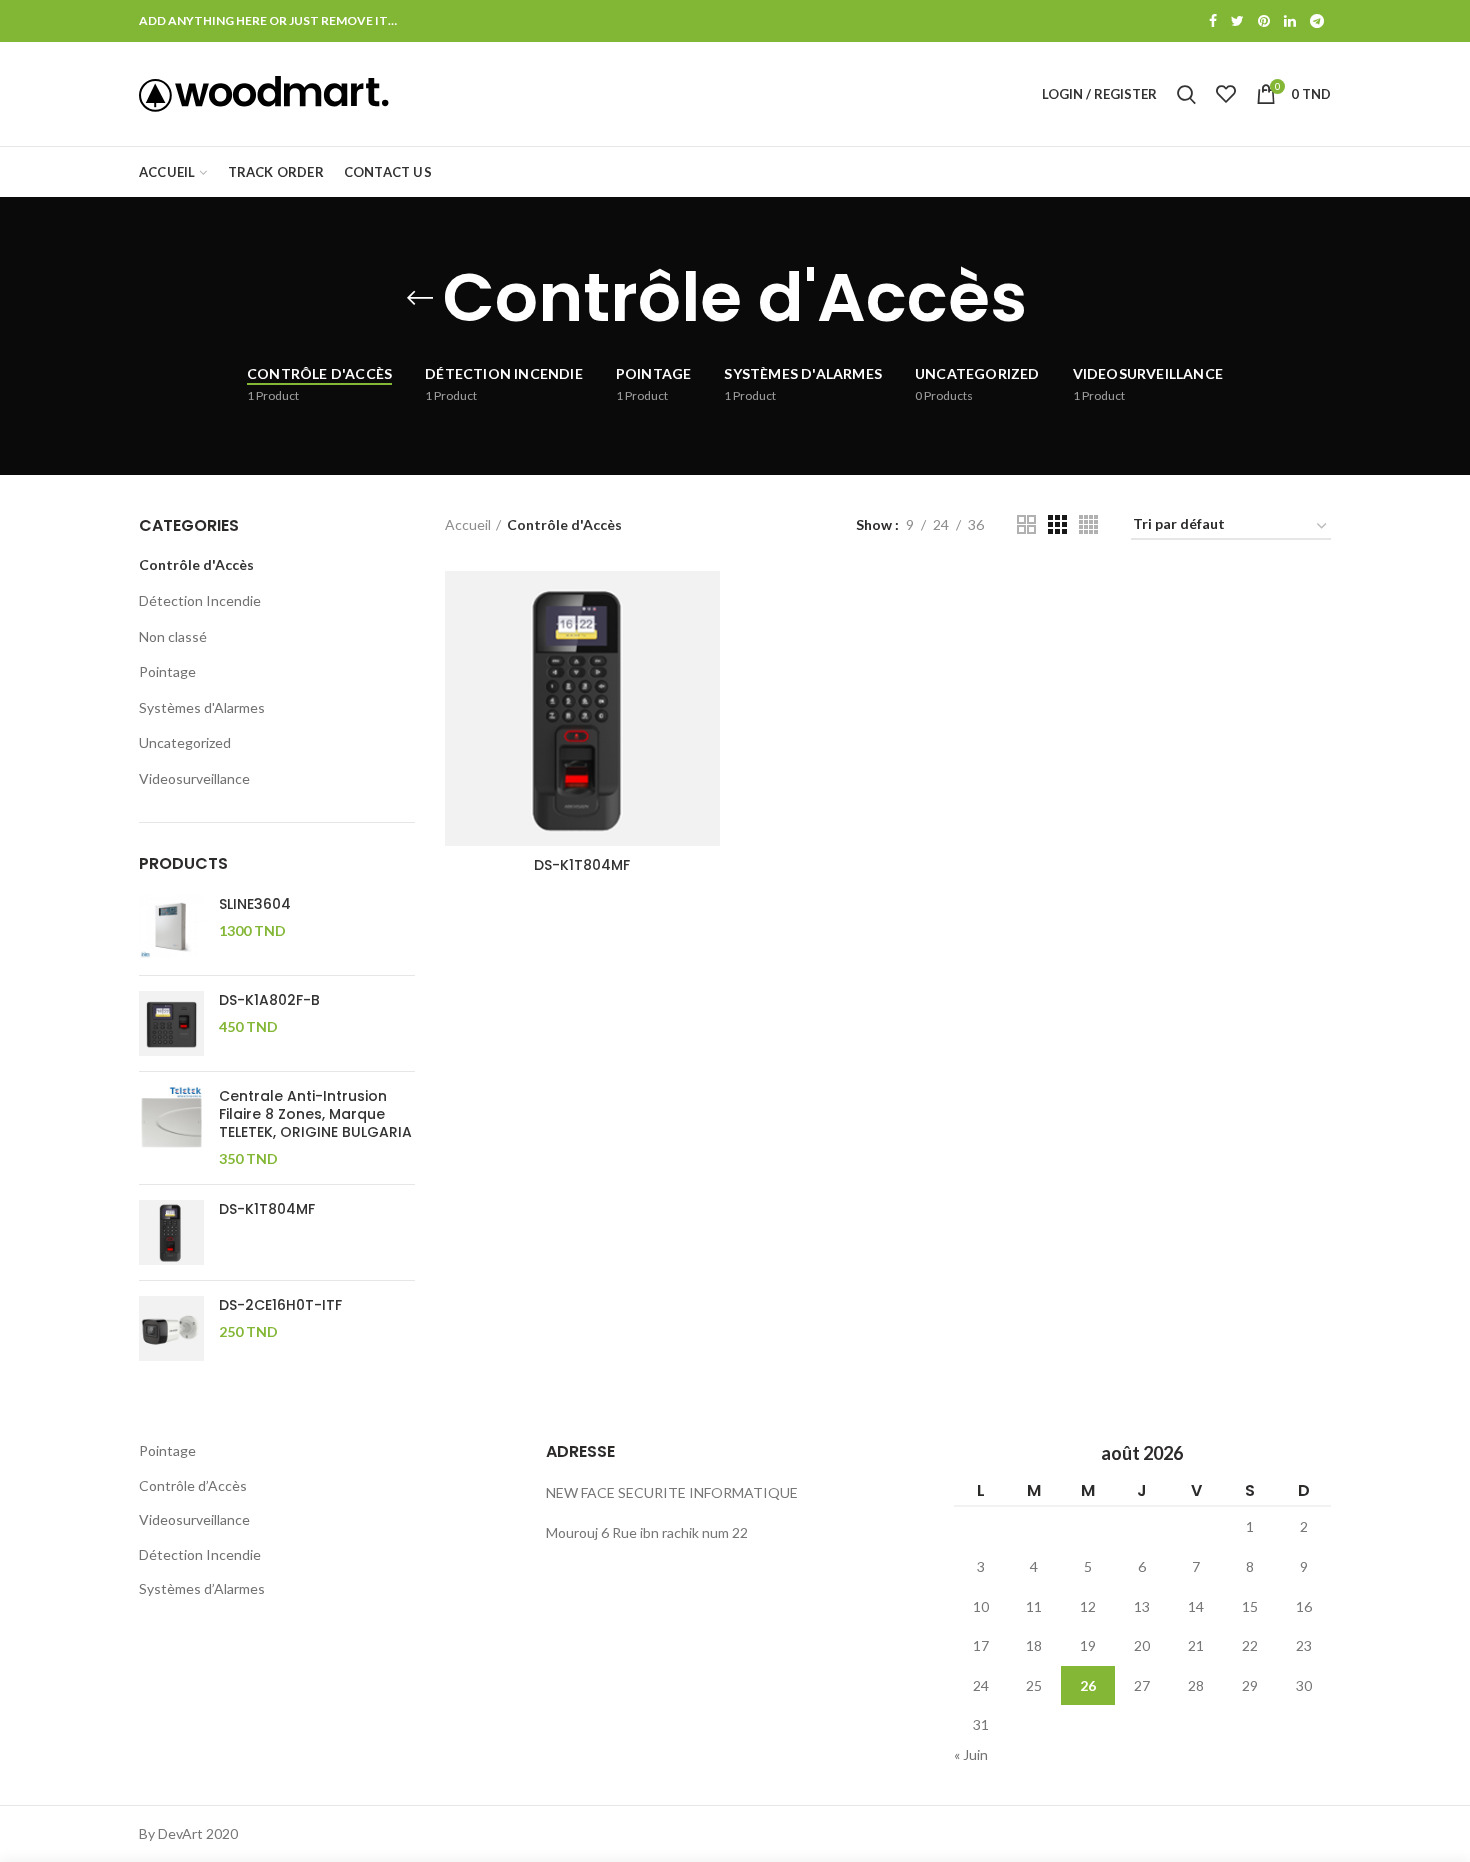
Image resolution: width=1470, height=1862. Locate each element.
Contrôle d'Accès (196, 564)
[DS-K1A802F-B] (171, 1023)
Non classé (173, 636)
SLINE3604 (255, 904)
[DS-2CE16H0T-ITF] (171, 1328)
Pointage (167, 671)
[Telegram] (1317, 21)
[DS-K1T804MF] (171, 1232)
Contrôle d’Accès (193, 1485)
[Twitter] (1237, 21)
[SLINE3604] (171, 927)
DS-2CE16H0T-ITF (280, 1305)
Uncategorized (185, 742)
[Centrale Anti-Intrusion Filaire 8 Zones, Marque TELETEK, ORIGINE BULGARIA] (171, 1128)
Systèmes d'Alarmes (202, 707)
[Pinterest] (1264, 21)
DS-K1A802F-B (269, 1000)
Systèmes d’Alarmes (202, 1588)
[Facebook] (1213, 21)
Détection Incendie (200, 600)
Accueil (468, 524)
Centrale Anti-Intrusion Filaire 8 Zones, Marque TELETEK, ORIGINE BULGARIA (315, 1114)
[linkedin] (1290, 21)
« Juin (971, 1754)
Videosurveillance (194, 778)
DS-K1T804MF (582, 865)
